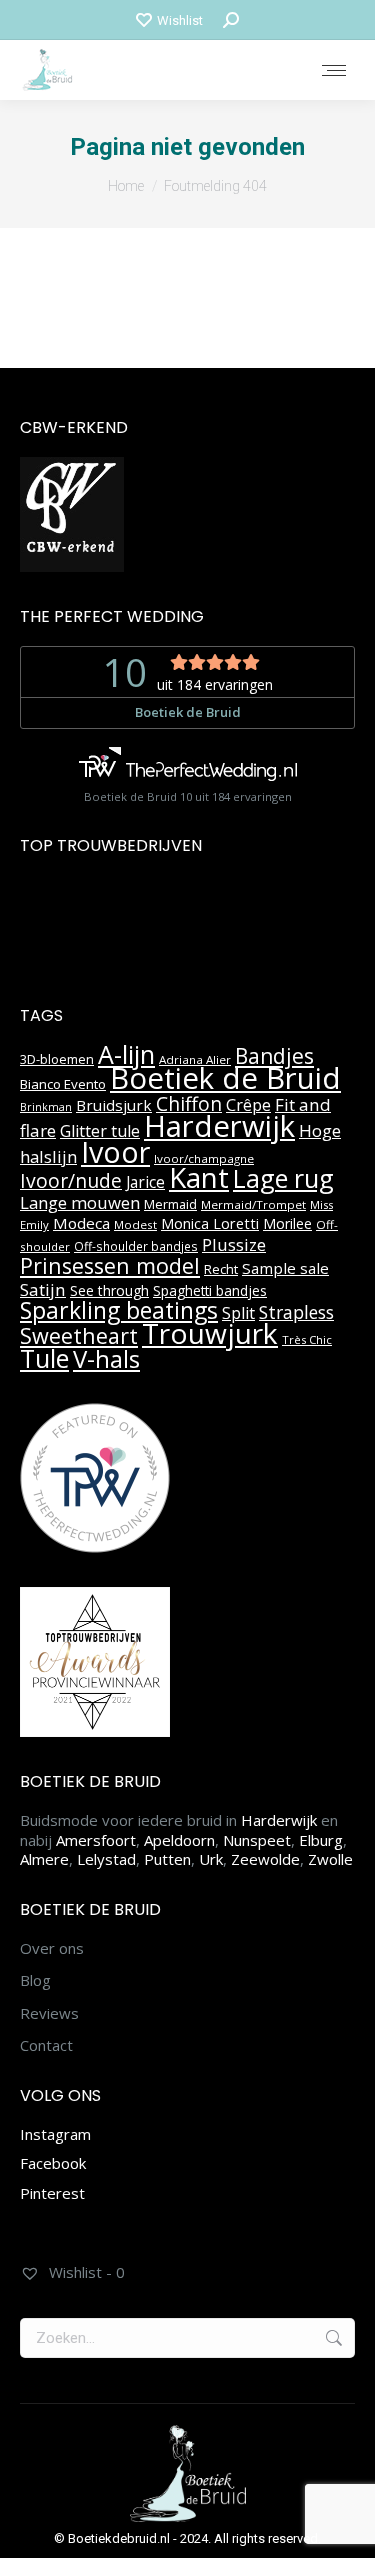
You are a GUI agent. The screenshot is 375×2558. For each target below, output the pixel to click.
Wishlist (180, 20)
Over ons (52, 1948)
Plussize (234, 1244)
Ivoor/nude (71, 1180)
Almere (44, 1859)
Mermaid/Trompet (253, 1204)
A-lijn (126, 1054)
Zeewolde (265, 1859)
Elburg (321, 1840)
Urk (211, 1859)
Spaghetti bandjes (210, 1291)
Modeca (81, 1223)
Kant (199, 1177)
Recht (221, 1269)
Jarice (145, 1182)
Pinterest (52, 2193)
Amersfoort (96, 1840)
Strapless (296, 1312)
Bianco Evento (63, 1084)
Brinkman (46, 1107)
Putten (167, 1859)
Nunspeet (257, 1840)
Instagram (55, 2134)
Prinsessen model (110, 1265)
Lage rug (283, 1178)
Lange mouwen (80, 1202)
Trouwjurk (210, 1333)
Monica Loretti (210, 1223)
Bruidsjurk (114, 1105)
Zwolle (330, 1859)
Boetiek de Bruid (225, 1078)
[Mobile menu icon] (334, 70)
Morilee (287, 1223)
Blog (35, 1980)
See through (109, 1290)
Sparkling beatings (119, 1310)
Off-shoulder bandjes (136, 1246)
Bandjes (274, 1056)
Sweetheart (79, 1335)
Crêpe (248, 1105)
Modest (135, 1224)
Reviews (49, 2013)
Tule (44, 1358)
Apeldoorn (179, 1840)
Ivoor (115, 1151)
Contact (46, 2045)
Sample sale (285, 1268)
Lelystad (106, 1859)
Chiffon (189, 1104)
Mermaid (170, 1204)
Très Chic (307, 1339)
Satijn (43, 1289)
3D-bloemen (57, 1059)
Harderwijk (219, 1126)
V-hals (106, 1358)
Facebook (53, 2163)
